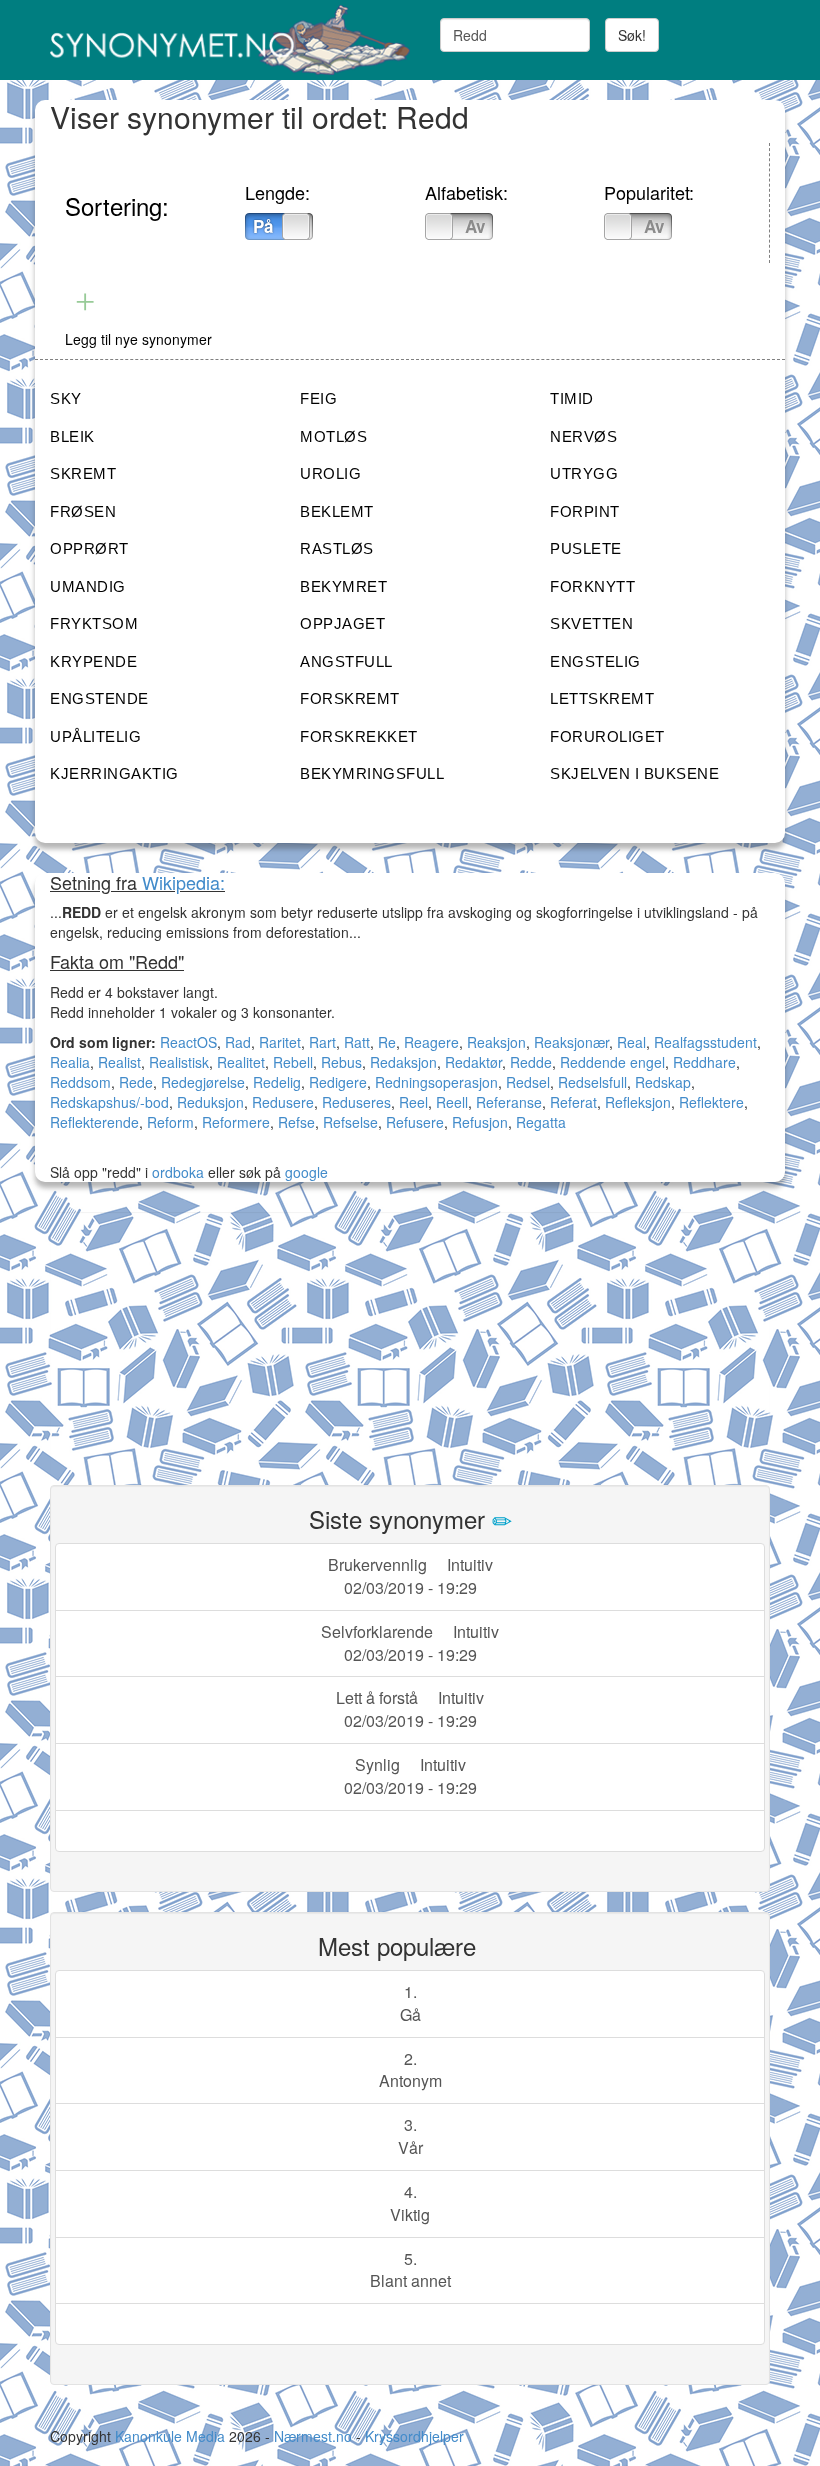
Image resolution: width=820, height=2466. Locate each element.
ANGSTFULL (346, 661)
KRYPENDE (93, 661)
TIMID (572, 398)
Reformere (236, 1122)
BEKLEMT (337, 511)
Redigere (338, 1082)
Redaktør (473, 1062)
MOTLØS (333, 436)
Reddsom (80, 1082)
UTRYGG (584, 473)
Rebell (293, 1062)
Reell (452, 1102)
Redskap (663, 1082)
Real (631, 1042)
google (306, 1172)
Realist (119, 1062)
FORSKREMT (350, 698)
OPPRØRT (89, 548)
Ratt (357, 1042)
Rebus (341, 1062)
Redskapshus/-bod (109, 1102)
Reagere (431, 1042)
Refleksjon (638, 1102)
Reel (413, 1102)
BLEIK (72, 436)
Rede (136, 1082)
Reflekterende (94, 1122)
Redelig (277, 1082)
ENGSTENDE (99, 698)
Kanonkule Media (172, 2436)
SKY (66, 398)
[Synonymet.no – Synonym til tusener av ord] (222, 40)
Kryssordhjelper (414, 2436)
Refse (296, 1122)
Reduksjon (210, 1102)
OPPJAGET (342, 623)
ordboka (176, 1172)
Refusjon (480, 1122)
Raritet (280, 1042)
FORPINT (585, 511)
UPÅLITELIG (95, 736)
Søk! (632, 35)
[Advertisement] (200, 1337)
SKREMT (83, 473)
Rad (238, 1042)
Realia (70, 1062)
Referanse (509, 1102)
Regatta (541, 1122)
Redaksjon (403, 1062)
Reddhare (704, 1062)
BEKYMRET (343, 586)
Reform (170, 1122)
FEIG (318, 398)
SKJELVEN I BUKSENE (634, 773)
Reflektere (711, 1102)
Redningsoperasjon (436, 1082)
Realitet (241, 1062)
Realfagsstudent (705, 1042)
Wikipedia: (183, 882)
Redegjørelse (203, 1082)
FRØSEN (83, 511)
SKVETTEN (591, 623)
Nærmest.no (313, 2436)
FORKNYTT (592, 586)
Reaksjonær (571, 1042)
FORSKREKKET (359, 736)
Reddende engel (612, 1062)
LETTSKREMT (602, 698)
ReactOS (188, 1042)
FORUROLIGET (607, 736)
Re (387, 1042)
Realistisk (179, 1062)
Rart (322, 1042)
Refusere (415, 1122)
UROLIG (330, 473)
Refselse (350, 1122)
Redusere (283, 1102)
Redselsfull (592, 1082)
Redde (531, 1062)
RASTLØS (337, 548)
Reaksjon (496, 1042)
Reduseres (356, 1102)
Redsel (528, 1082)
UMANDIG (88, 586)
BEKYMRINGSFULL (372, 773)
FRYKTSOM (94, 623)
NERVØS (583, 436)
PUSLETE (586, 548)
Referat (573, 1102)
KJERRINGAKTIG (114, 773)
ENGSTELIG (595, 661)
